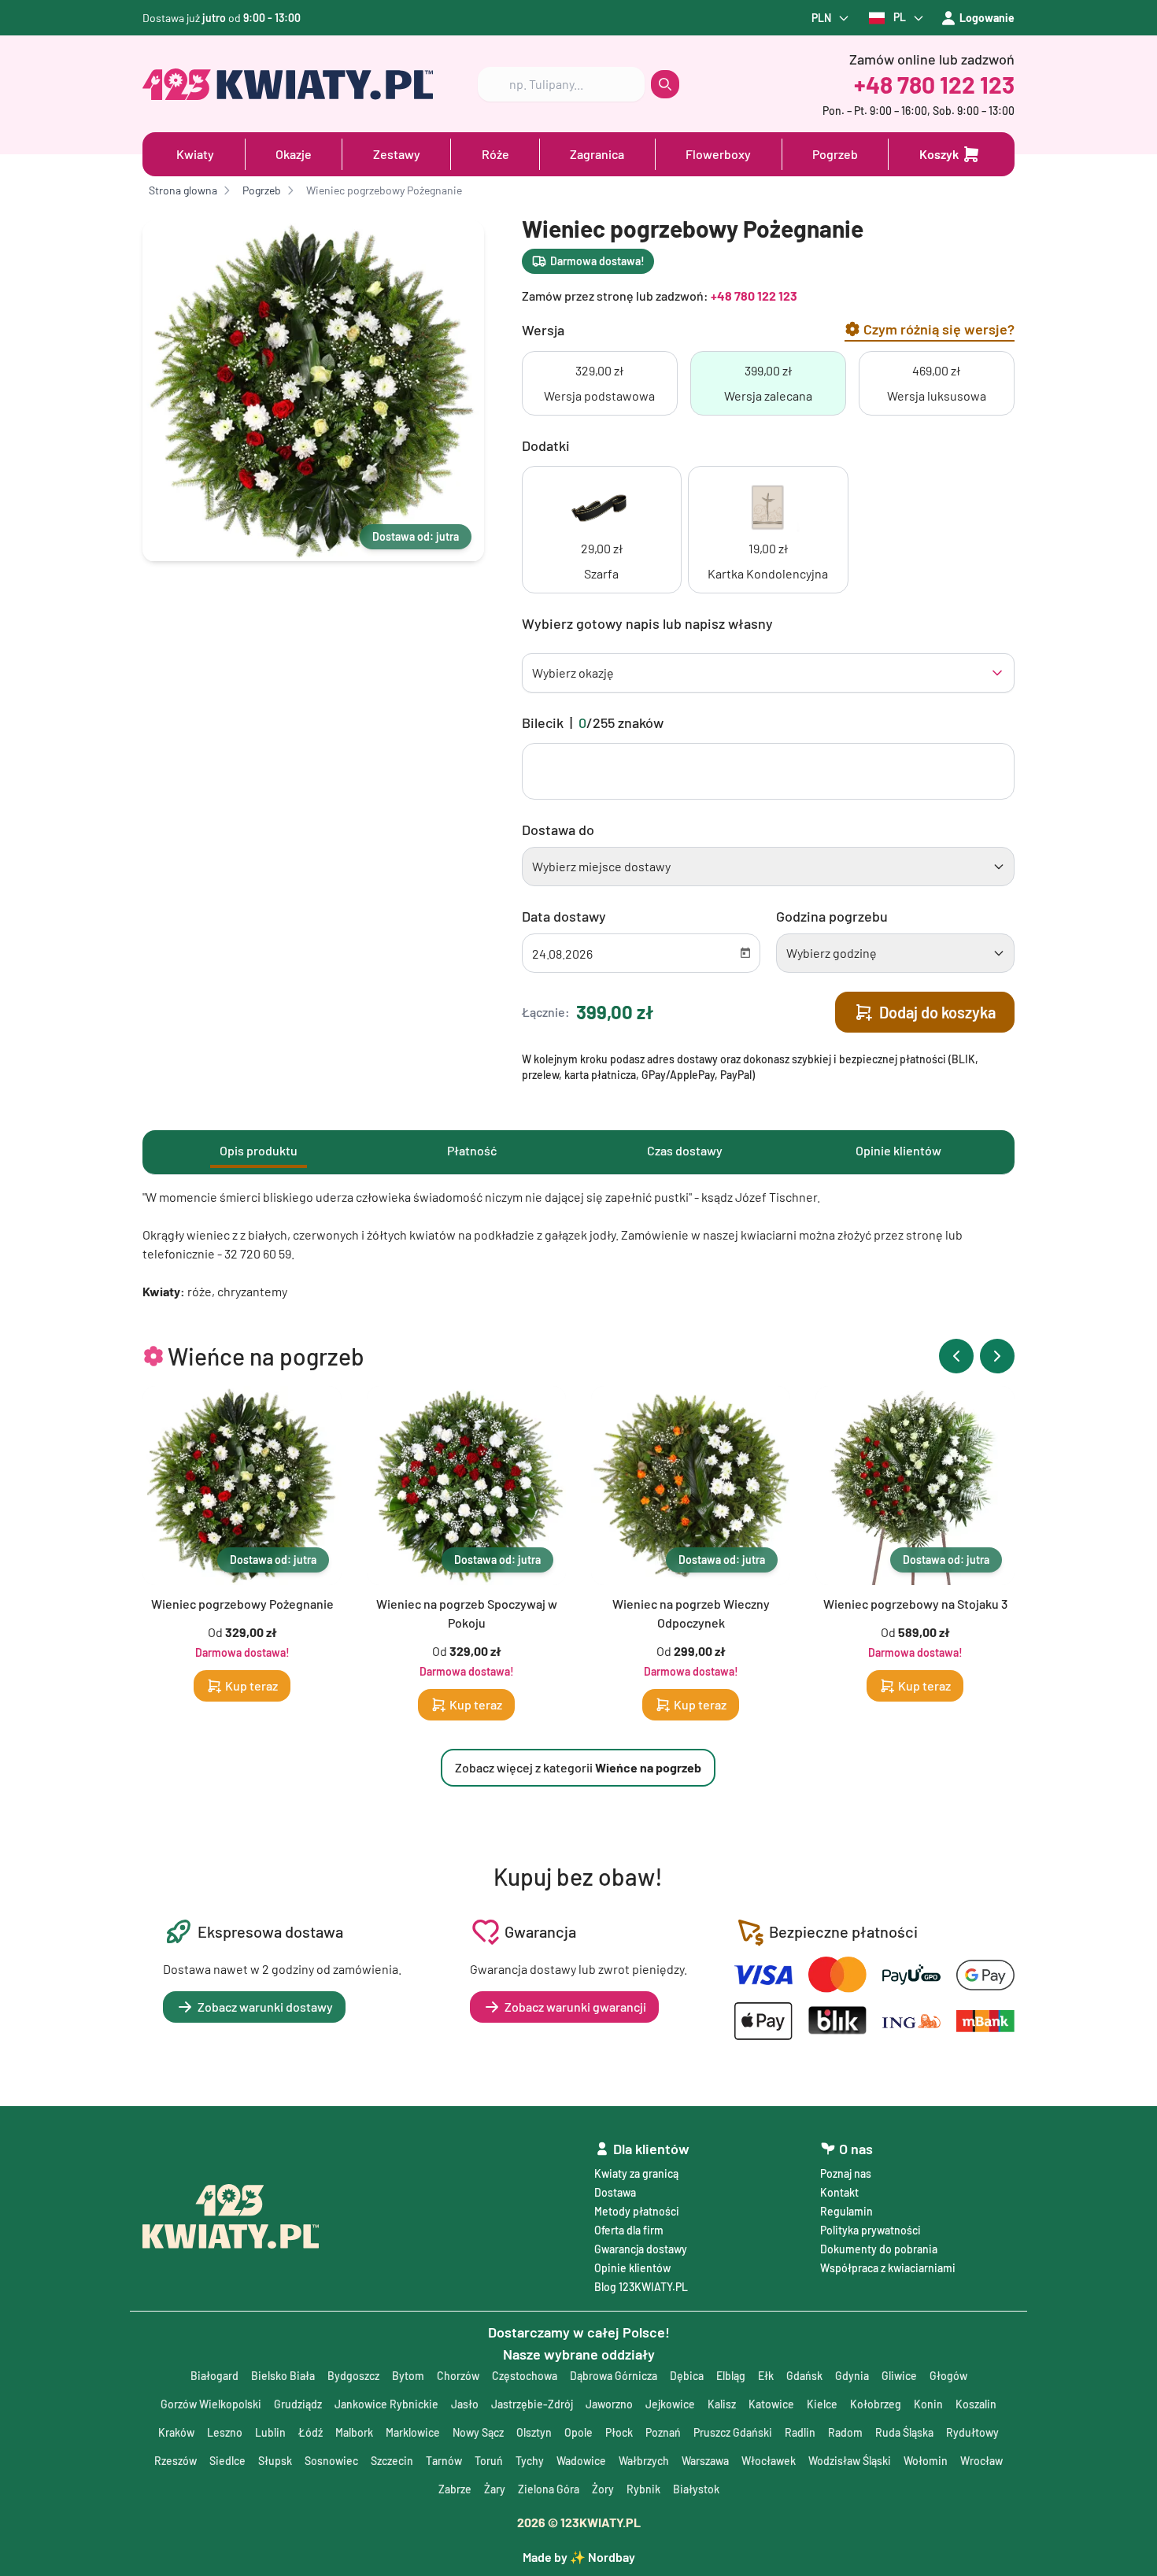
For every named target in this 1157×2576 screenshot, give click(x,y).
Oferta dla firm (629, 2230)
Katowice (771, 2404)
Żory (603, 2489)
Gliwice (899, 2376)
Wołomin (926, 2461)
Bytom (408, 2376)
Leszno (225, 2432)
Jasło (465, 2404)
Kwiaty (195, 154)
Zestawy (397, 154)
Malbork (354, 2432)
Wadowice (581, 2461)
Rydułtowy (972, 2432)
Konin (928, 2404)
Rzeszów (176, 2461)
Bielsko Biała (283, 2376)
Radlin (800, 2432)
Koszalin (976, 2404)
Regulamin (846, 2211)
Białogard (214, 2376)
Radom (845, 2432)
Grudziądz (298, 2404)
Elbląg (731, 2376)
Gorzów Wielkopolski (211, 2404)
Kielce (822, 2404)
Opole (578, 2432)
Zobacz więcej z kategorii (578, 1767)
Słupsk (275, 2461)
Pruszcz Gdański (733, 2432)
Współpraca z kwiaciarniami (888, 2268)
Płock (619, 2432)
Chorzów (458, 2376)
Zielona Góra (549, 2489)
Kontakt (839, 2192)
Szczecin (392, 2461)
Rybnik (643, 2489)
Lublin (270, 2432)
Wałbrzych (644, 2461)
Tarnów (444, 2461)
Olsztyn (534, 2432)
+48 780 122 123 (934, 84)
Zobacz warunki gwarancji (575, 2007)
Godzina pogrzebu (832, 916)
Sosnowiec (331, 2461)
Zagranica (597, 154)
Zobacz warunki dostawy (265, 2007)
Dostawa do (558, 830)
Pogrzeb (835, 154)
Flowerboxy (718, 154)
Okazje (294, 154)
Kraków (176, 2432)
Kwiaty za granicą (636, 2173)
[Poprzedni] (956, 1356)
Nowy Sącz (478, 2432)
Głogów (948, 2376)
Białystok (696, 2489)
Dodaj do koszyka (937, 1012)
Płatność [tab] (472, 1150)
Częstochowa (525, 2376)
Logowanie (987, 18)
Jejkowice (670, 2404)
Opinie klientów (632, 2268)
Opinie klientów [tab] (898, 1150)
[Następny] (997, 1356)
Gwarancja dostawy (641, 2249)
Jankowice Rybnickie (386, 2404)
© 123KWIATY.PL (579, 2522)
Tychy (530, 2461)
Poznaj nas (846, 2173)
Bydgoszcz (353, 2376)
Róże (495, 154)
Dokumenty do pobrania (879, 2249)
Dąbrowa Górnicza (614, 2376)
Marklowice (413, 2432)
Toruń (489, 2461)
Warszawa (705, 2461)
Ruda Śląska (904, 2432)
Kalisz (722, 2404)
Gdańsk (804, 2376)
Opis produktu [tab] (259, 1150)
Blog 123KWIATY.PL (641, 2287)
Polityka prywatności (871, 2230)
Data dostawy (564, 916)
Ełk (766, 2376)
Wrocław (981, 2461)
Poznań (663, 2432)
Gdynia (852, 2376)
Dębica (687, 2376)
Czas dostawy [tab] (685, 1150)
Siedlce (227, 2461)
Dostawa (615, 2192)
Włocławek (769, 2461)
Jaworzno (609, 2404)
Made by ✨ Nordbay (579, 2557)
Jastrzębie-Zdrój (532, 2404)
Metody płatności (637, 2211)
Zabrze (455, 2489)
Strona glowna (183, 190)
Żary (495, 2489)
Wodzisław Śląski (850, 2461)
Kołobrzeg (876, 2404)
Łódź (311, 2432)
